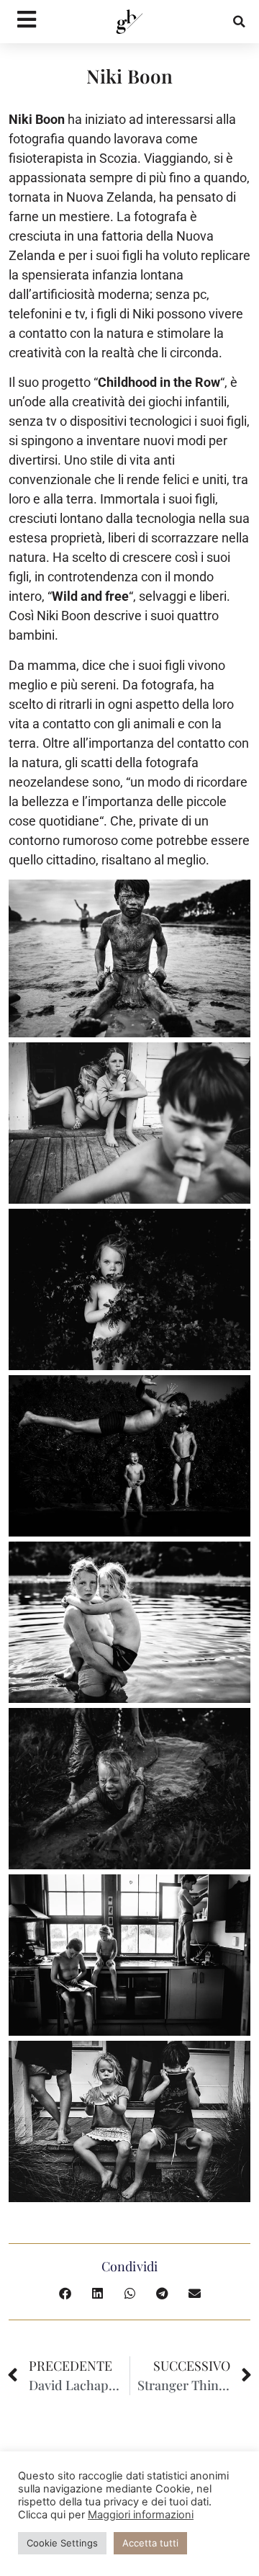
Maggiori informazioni (141, 2515)
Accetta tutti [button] (150, 2543)
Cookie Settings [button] (62, 2543)
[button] (240, 22)
